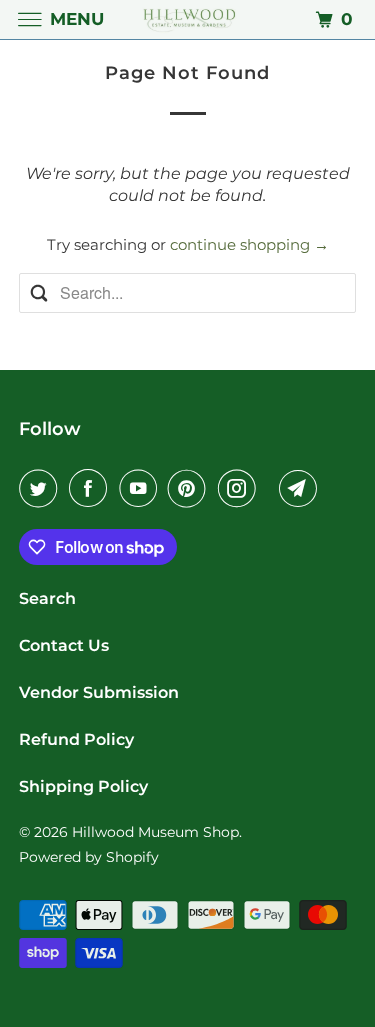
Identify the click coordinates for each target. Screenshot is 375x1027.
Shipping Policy (83, 786)
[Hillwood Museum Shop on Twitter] (42, 488)
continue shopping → (249, 244)
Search (47, 598)
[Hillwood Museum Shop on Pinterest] (191, 488)
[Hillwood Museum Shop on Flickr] (271, 488)
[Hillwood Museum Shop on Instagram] (241, 488)
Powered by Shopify (89, 857)
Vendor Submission (99, 692)
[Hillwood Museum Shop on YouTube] (142, 488)
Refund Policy (76, 739)
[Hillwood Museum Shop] (188, 19)
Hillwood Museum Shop (155, 832)
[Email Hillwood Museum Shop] (302, 488)
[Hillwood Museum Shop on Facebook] (92, 488)
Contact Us (64, 645)
